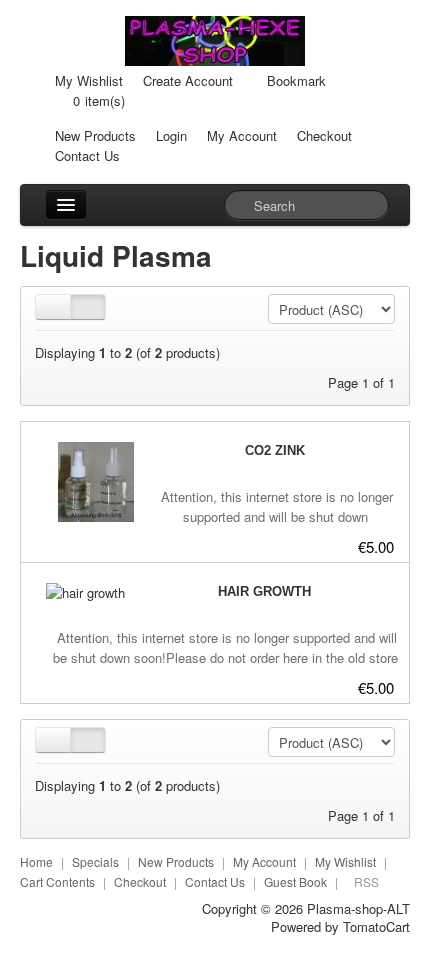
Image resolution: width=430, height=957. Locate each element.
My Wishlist (89, 80)
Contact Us (87, 155)
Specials (95, 861)
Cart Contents (57, 881)
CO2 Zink (275, 450)
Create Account (188, 80)
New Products (95, 135)
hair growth (264, 591)
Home (36, 861)
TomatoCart (376, 926)
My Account (242, 135)
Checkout (324, 135)
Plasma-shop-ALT (358, 908)
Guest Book (295, 881)
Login (171, 135)
